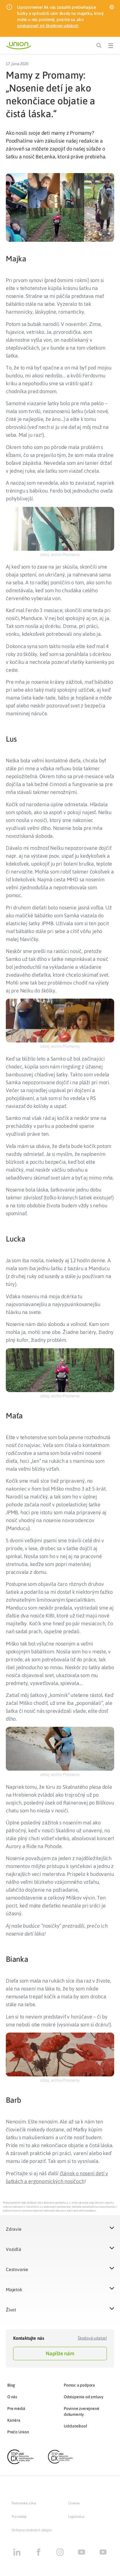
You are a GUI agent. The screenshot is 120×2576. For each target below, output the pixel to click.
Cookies (74, 2503)
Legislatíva (76, 2517)
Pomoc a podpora (79, 2385)
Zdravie (14, 2229)
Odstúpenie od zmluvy (84, 2397)
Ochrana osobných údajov (32, 2530)
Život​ (11, 2310)
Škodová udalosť (92, 2338)
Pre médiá (16, 2408)
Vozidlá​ (14, 2249)
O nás (12, 2397)
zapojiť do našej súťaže (75, 149)
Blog (11, 2385)
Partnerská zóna (24, 2503)
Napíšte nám (60, 2353)
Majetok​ (14, 2290)
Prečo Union (18, 2432)
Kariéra (14, 2420)
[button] (60, 2233)
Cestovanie (17, 2269)
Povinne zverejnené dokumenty (81, 2411)
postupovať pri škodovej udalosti (48, 26)
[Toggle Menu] (111, 46)
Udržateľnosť (75, 2426)
